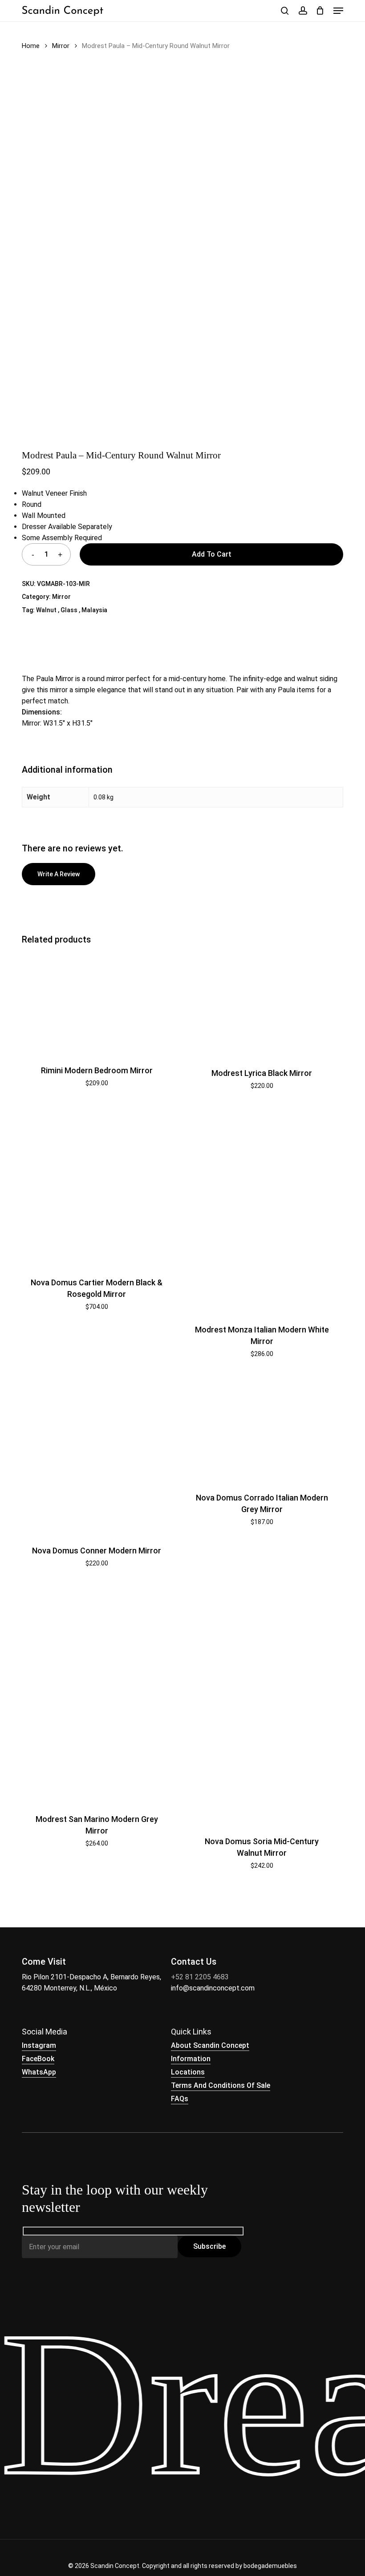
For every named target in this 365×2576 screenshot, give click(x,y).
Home (31, 46)
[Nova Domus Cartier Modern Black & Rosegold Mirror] (97, 1187)
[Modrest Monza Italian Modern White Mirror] (262, 1210)
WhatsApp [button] (39, 2072)
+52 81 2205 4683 (200, 1977)
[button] (338, 11)
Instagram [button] (39, 2045)
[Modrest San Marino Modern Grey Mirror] (97, 1694)
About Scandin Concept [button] (210, 2045)
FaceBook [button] (38, 2059)
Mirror (61, 46)
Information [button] (191, 2059)
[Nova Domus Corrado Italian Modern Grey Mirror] (262, 1428)
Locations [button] (188, 2072)
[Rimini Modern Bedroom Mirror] (97, 1004)
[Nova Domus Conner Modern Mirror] (97, 1455)
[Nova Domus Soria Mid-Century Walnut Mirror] (262, 1705)
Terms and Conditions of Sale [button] (221, 2085)
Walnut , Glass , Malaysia (72, 610)
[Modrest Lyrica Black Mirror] (262, 1005)
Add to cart (212, 554)
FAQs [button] (180, 2099)
